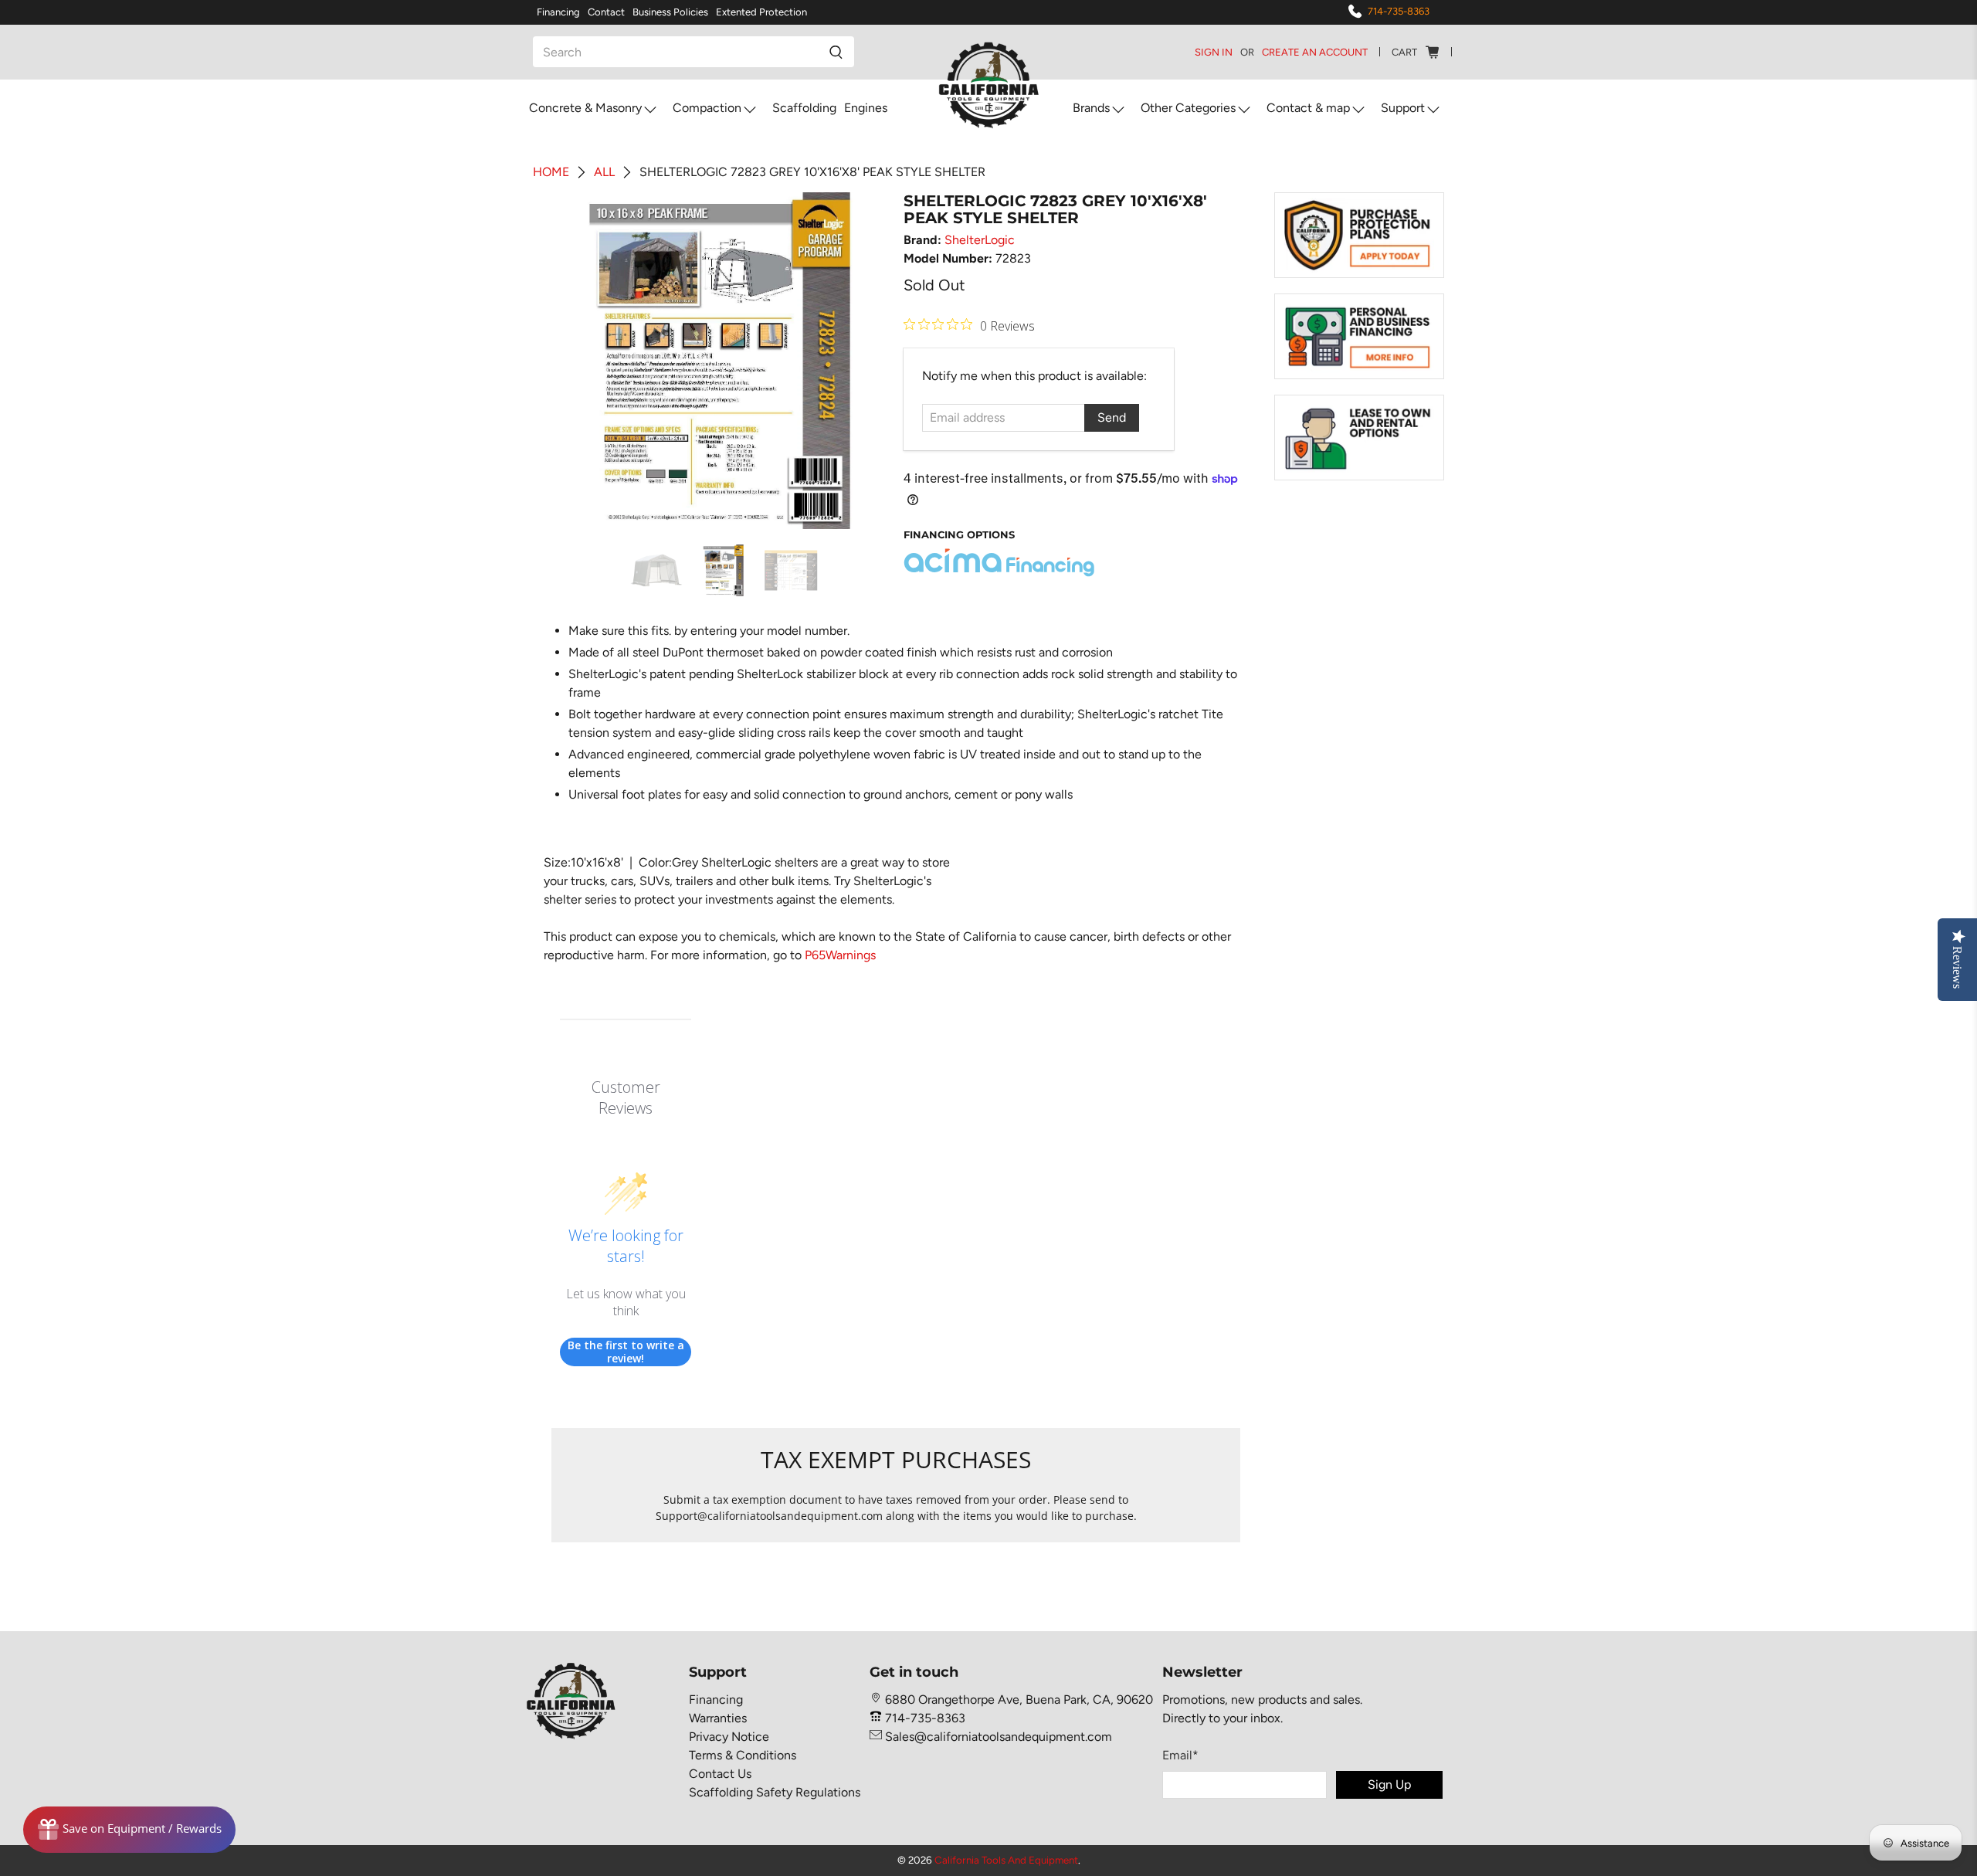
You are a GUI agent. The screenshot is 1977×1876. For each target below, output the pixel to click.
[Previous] (576, 361)
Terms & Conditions (743, 1755)
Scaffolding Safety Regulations (775, 1792)
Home (551, 172)
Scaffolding (804, 108)
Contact (606, 12)
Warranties (718, 1718)
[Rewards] (129, 1830)
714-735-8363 (1399, 11)
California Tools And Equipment (1006, 1860)
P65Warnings (840, 955)
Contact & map (1308, 108)
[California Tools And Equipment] (989, 86)
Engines (866, 108)
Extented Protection (761, 12)
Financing (558, 12)
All (604, 172)
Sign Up (1389, 1784)
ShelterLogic (980, 240)
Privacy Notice (729, 1737)
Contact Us (720, 1774)
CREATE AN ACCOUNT (1315, 52)
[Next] (863, 361)
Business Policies (670, 12)
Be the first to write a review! (626, 1352)
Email (1180, 1755)
